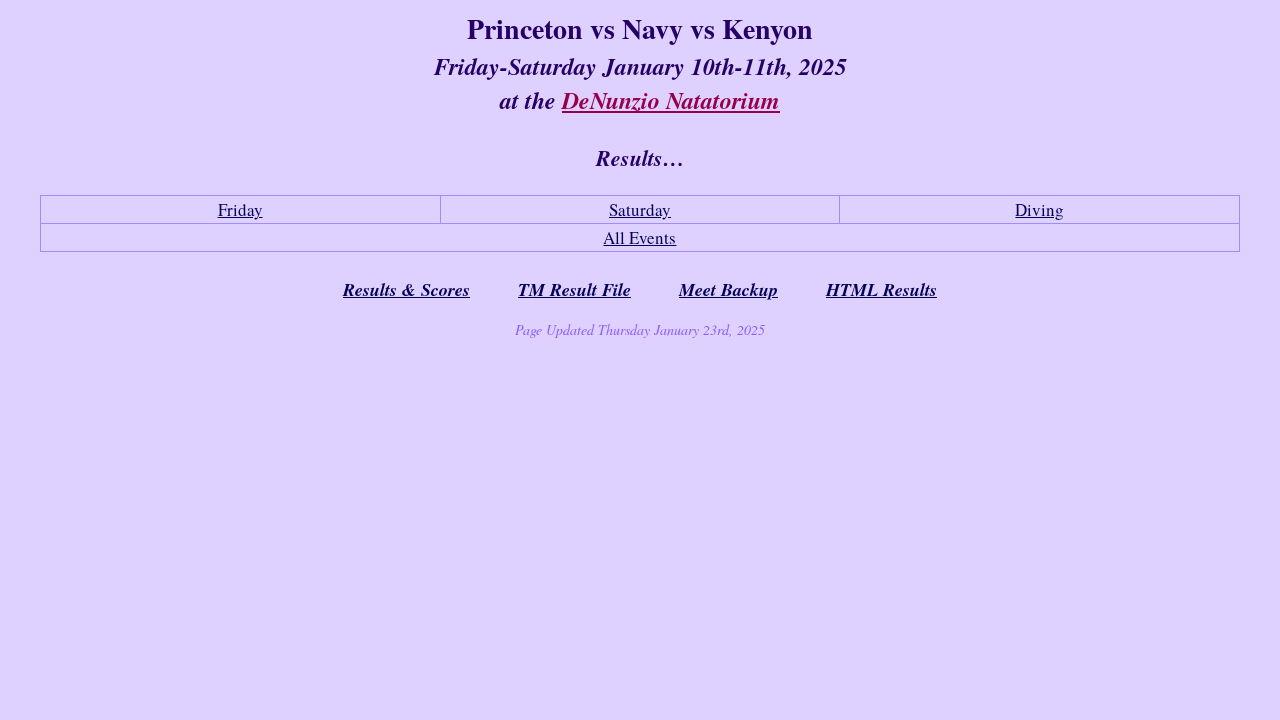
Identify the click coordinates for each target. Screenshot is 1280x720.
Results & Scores (406, 289)
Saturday (640, 209)
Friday (240, 209)
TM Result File (574, 289)
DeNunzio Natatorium (671, 100)
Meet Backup (728, 289)
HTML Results (881, 289)
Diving (1039, 209)
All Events (639, 237)
